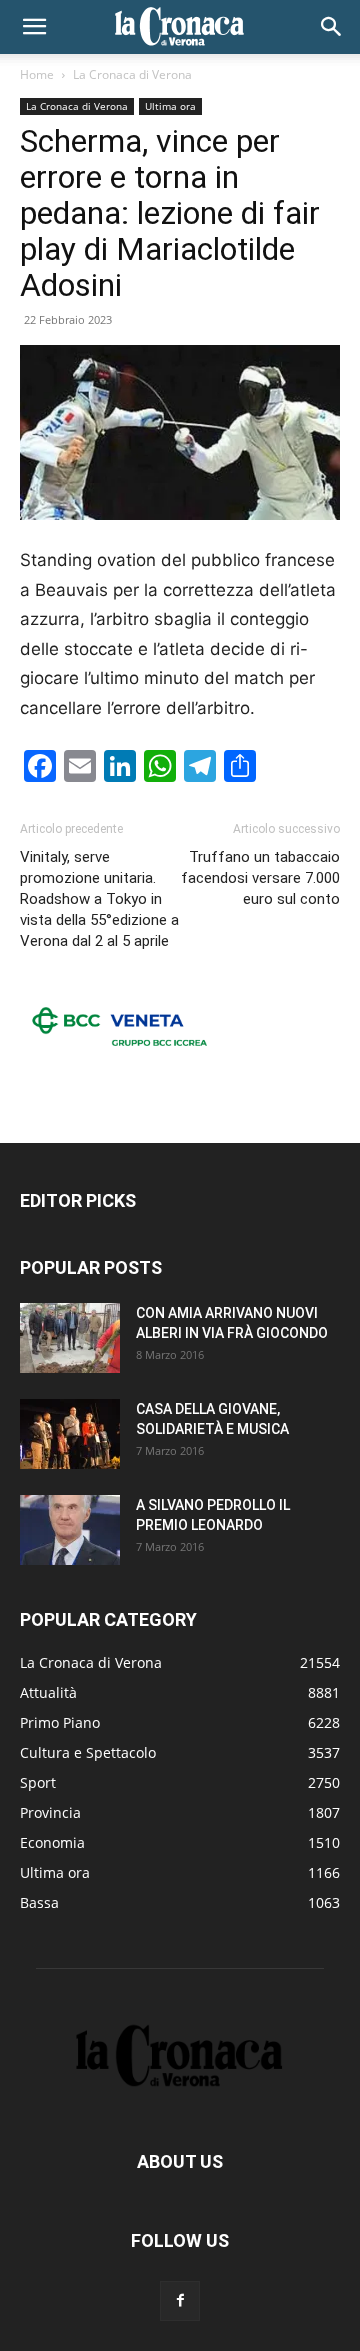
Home (37, 74)
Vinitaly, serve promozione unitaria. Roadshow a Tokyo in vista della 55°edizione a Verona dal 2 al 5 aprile (99, 899)
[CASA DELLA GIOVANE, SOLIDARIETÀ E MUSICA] (70, 1434)
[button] (34, 27)
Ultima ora (170, 106)
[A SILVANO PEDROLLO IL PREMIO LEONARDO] (70, 1530)
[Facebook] (180, 2301)
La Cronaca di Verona (132, 74)
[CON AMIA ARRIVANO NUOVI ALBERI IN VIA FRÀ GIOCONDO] (70, 1338)
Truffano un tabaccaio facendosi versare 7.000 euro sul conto (260, 878)
